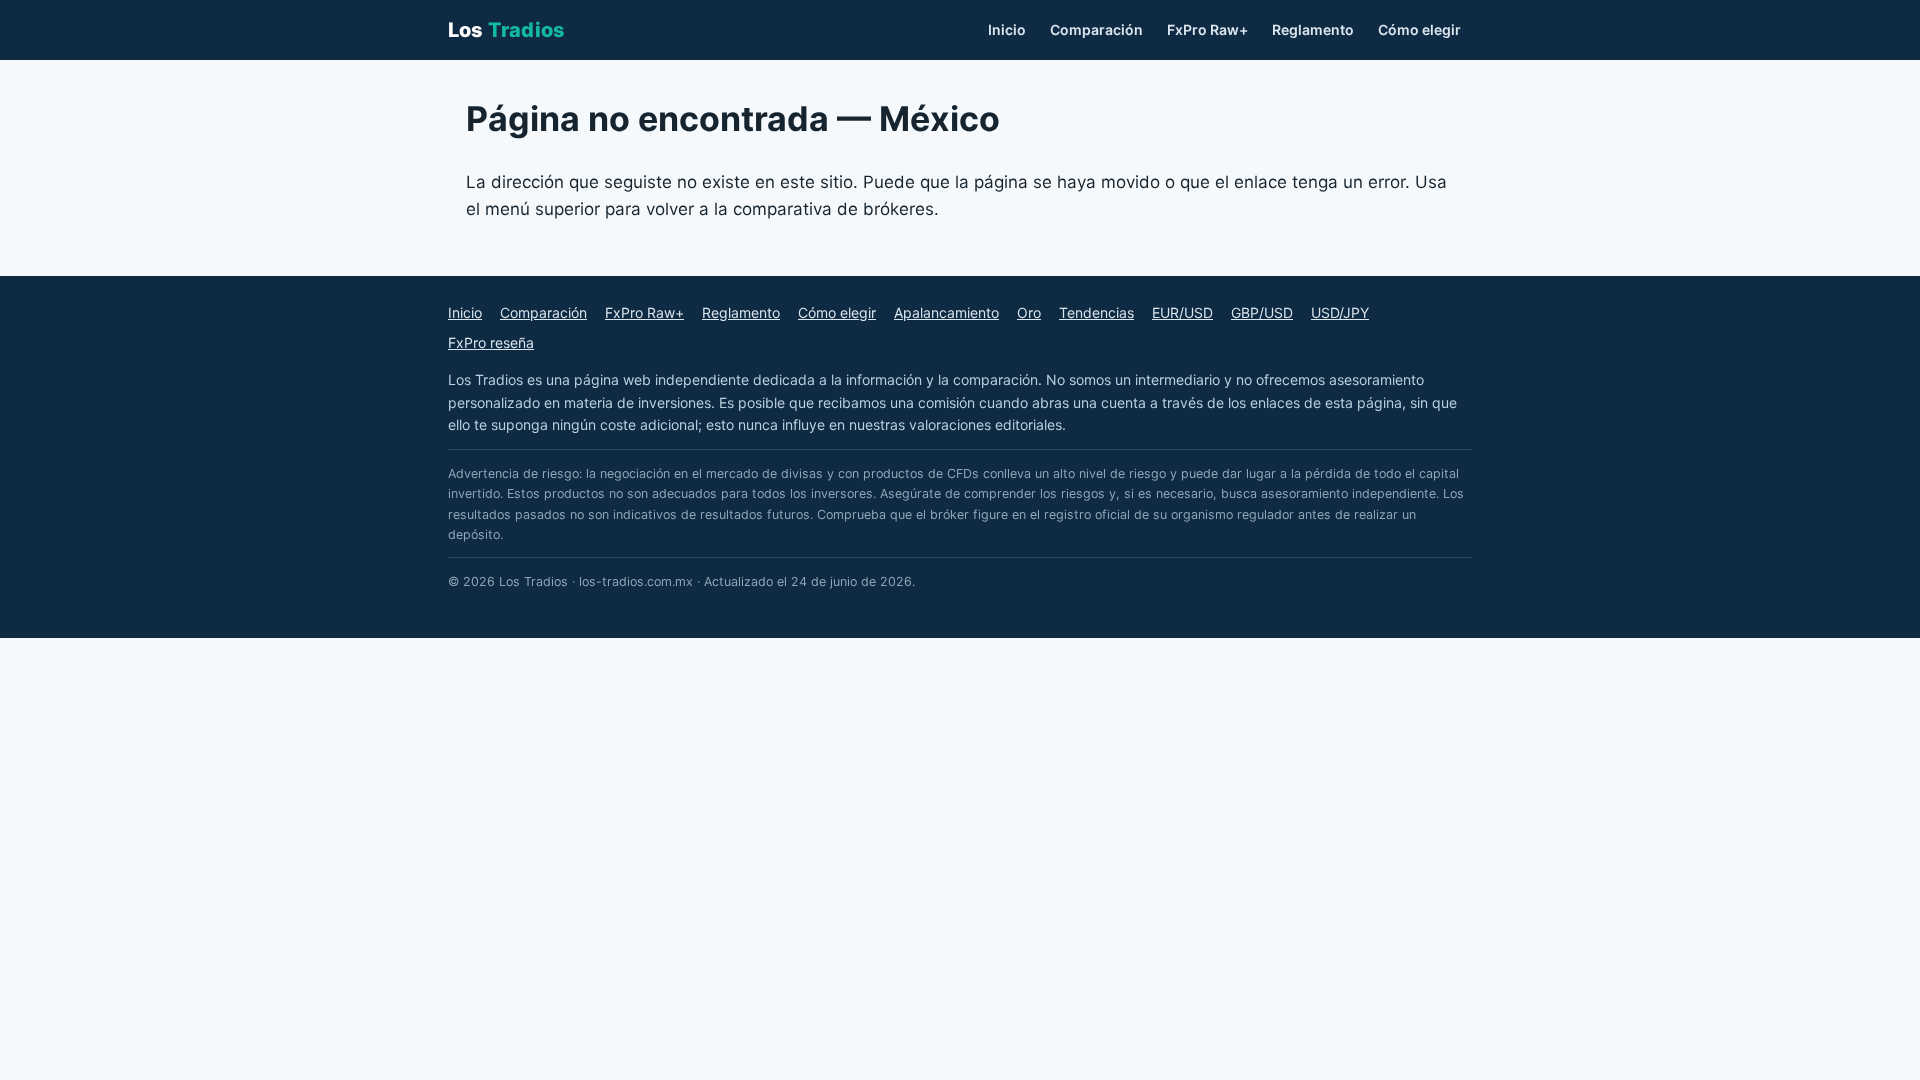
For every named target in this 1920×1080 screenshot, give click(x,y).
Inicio (1007, 29)
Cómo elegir (1419, 29)
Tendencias (1096, 312)
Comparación (1096, 29)
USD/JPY (1340, 312)
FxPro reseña (491, 342)
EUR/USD (1182, 312)
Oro (1029, 312)
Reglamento (1313, 29)
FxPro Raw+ (1207, 29)
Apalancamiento (946, 312)
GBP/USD (1262, 312)
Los (506, 30)
